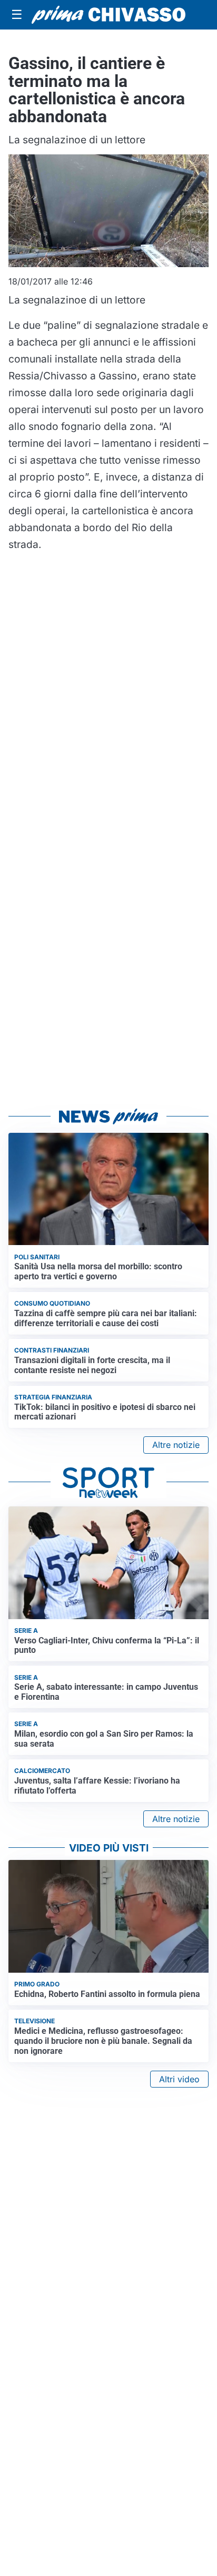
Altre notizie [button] (176, 1445)
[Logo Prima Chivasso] (108, 15)
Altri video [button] (179, 2079)
